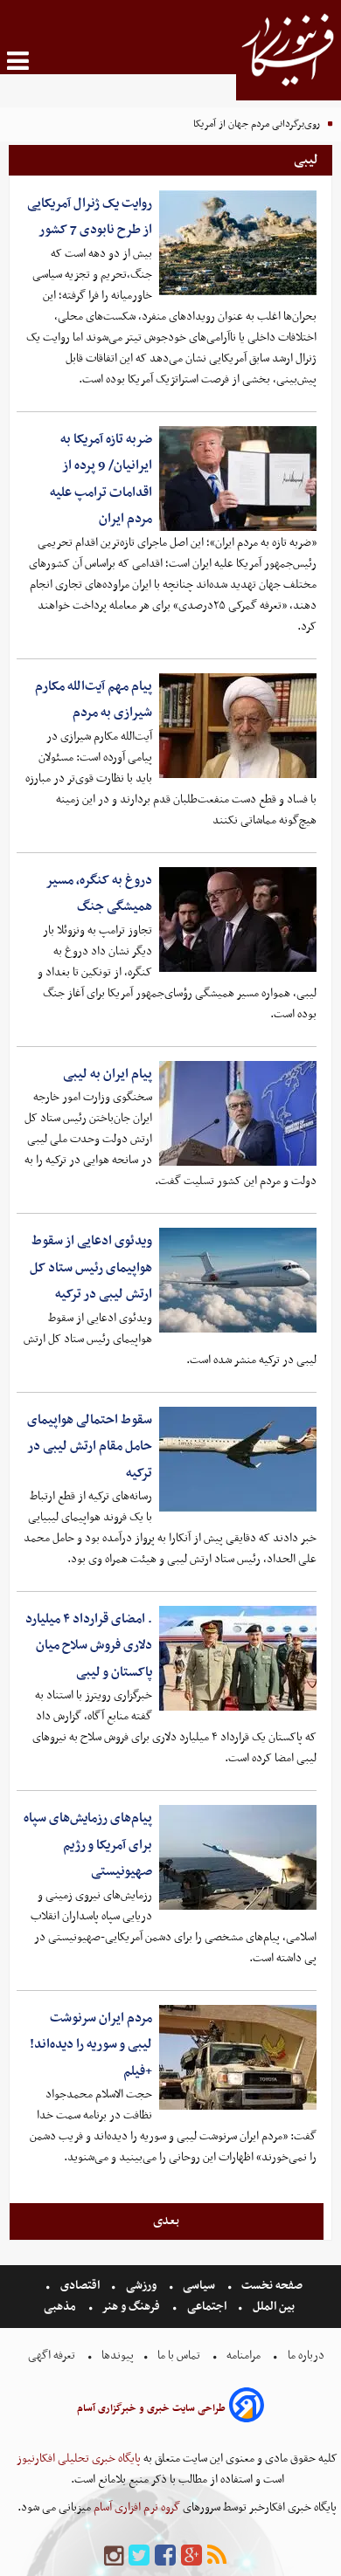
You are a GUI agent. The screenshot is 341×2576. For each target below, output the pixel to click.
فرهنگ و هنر (131, 2307)
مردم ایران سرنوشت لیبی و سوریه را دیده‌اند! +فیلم (91, 2045)
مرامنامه (244, 2356)
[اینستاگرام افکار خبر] (114, 2556)
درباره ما (306, 2356)
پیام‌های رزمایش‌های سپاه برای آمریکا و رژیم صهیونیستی (88, 1845)
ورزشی (141, 2286)
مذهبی (61, 2307)
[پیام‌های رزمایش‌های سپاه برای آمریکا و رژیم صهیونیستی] (238, 1857)
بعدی (166, 2221)
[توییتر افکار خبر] (139, 2556)
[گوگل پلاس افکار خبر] (191, 2556)
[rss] (217, 2556)
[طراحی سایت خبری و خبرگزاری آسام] (247, 2408)
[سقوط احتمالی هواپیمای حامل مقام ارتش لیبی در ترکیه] (238, 1459)
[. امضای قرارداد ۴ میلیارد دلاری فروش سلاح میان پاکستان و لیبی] (238, 1658)
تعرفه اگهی (53, 2356)
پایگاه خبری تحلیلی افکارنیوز (79, 2459)
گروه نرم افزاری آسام (136, 2507)
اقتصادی (80, 2286)
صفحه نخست (271, 2286)
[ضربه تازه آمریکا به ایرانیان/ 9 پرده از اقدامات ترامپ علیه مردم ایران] (238, 479)
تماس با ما (179, 2356)
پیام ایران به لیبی (108, 1074)
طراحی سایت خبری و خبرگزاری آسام (151, 2408)
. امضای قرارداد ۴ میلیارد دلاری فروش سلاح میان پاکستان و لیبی (89, 1646)
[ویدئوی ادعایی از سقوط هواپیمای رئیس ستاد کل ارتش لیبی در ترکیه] (238, 1280)
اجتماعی (207, 2307)
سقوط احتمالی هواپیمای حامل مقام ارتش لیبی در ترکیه (90, 1446)
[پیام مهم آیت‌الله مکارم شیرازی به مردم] (238, 726)
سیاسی (199, 2286)
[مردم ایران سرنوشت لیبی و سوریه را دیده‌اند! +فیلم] (238, 2057)
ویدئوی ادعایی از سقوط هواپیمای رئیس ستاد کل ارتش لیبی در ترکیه (91, 1267)
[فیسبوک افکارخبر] (165, 2556)
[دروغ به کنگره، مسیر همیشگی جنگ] (238, 920)
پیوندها (116, 2356)
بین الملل (274, 2307)
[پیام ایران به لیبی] (238, 1113)
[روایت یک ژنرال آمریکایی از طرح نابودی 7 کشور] (238, 243)
